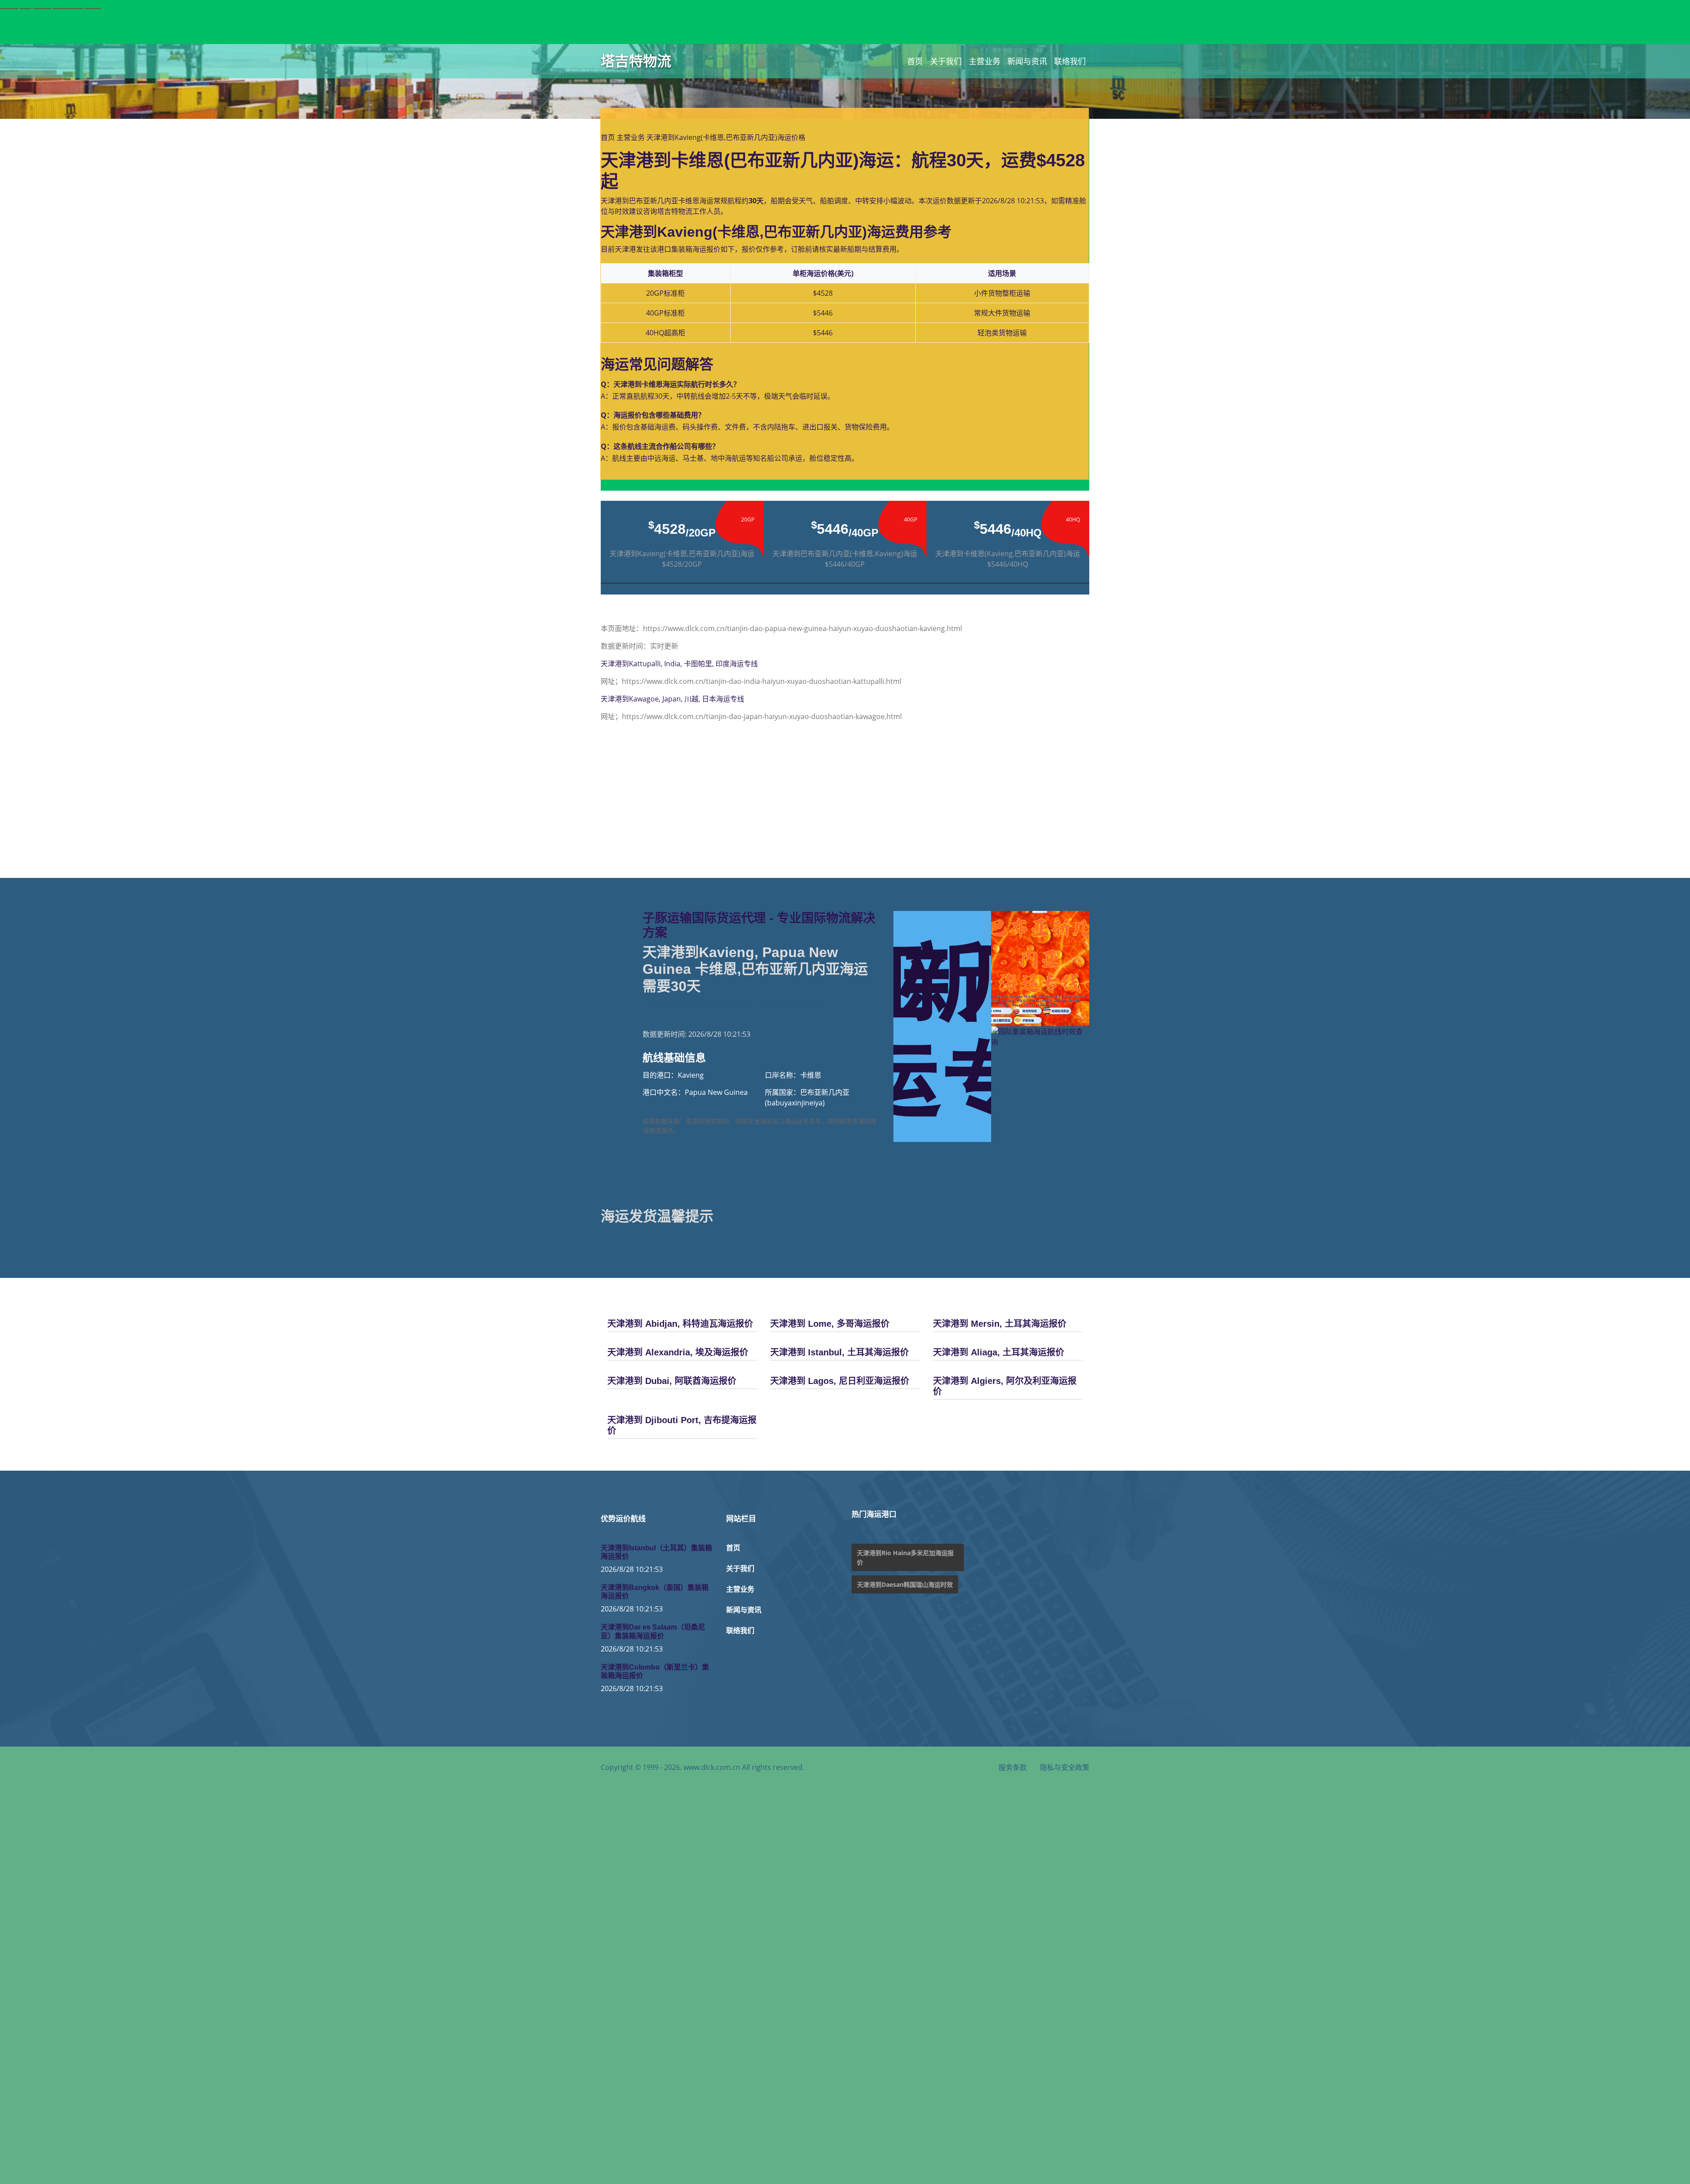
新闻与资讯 (1027, 61)
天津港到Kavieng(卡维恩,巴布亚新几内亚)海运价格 (726, 137)
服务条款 (1013, 1767)
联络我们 (1070, 61)
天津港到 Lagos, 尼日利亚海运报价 (840, 1381)
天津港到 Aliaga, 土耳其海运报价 (999, 1352)
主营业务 (985, 61)
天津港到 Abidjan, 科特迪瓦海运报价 (680, 1324)
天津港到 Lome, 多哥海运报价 (830, 1324)
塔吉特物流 (636, 61)
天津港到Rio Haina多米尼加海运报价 (905, 1557)
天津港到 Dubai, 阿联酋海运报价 (672, 1381)
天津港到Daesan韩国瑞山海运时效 (905, 1584)
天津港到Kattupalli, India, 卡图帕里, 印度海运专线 (679, 664)
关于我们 (946, 61)
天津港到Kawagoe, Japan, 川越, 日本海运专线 (672, 699)
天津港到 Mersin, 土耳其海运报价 (1000, 1324)
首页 (915, 61)
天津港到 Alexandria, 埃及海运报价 (678, 1352)
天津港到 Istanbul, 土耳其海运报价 (839, 1352)
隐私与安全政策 (1065, 1767)
